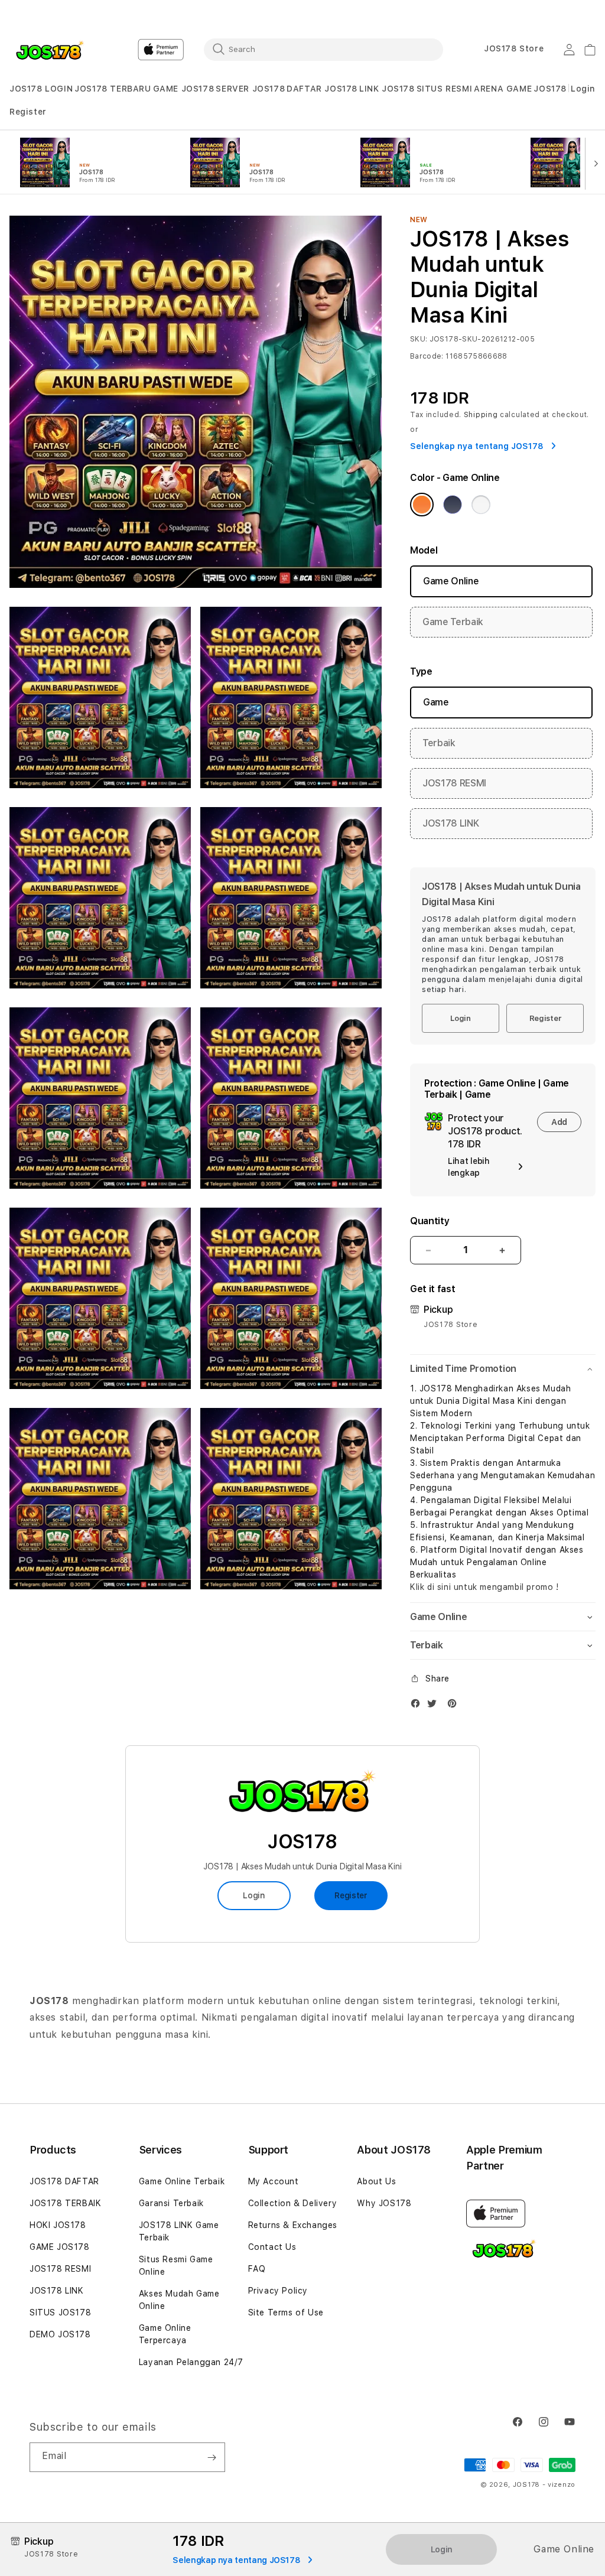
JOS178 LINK (451, 823)
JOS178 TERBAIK (65, 2203)
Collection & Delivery (293, 2203)
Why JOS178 (384, 2203)
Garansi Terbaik (171, 2203)
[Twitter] (435, 1706)
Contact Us (272, 2247)
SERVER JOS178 (250, 89)
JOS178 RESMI (454, 783)
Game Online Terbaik (182, 2181)
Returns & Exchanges (293, 2225)
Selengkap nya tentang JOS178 (478, 446)
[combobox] (323, 49)
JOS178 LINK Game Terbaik (179, 2231)
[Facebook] (418, 1706)
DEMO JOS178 (60, 2334)
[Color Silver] (481, 505)
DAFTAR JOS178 (322, 89)
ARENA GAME (503, 89)
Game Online (451, 581)
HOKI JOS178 (58, 2225)
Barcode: (427, 356)
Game (436, 702)
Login (461, 1018)
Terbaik (439, 743)
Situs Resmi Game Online (176, 2266)
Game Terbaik (453, 622)
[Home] (51, 50)
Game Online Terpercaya (165, 2334)
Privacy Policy (278, 2291)
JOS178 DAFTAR (64, 2181)
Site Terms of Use (286, 2312)
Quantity (430, 1221)
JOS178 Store (514, 48)
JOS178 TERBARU (113, 89)
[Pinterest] (455, 1706)
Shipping (481, 415)
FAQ (257, 2269)
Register (545, 1018)
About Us (376, 2181)
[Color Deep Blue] (453, 505)
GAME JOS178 (184, 89)
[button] (41, 89)
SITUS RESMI (445, 89)
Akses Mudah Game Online (179, 2300)
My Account (274, 2181)
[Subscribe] (212, 2457)
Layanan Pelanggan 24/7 (191, 2362)
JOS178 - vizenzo (544, 2485)
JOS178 (550, 89)
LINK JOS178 (387, 89)
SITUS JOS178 (60, 2312)
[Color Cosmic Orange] (422, 505)
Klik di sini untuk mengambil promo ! (484, 1587)
